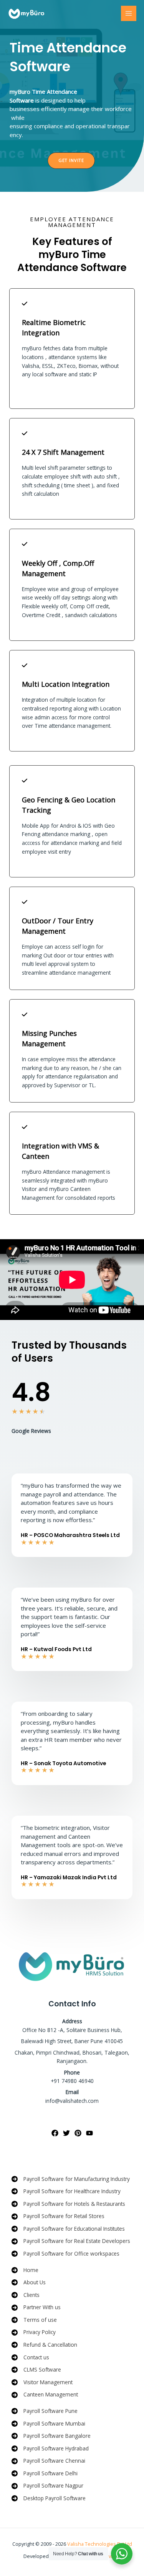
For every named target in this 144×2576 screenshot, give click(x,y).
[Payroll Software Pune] (45, 2411)
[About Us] (29, 2283)
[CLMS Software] (36, 2370)
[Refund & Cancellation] (44, 2345)
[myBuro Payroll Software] (27, 13)
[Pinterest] (78, 2133)
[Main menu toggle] (129, 14)
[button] (71, 161)
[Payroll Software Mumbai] (48, 2424)
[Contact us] (30, 2358)
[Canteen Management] (45, 2395)
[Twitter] (66, 2133)
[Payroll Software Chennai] (48, 2461)
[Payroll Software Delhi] (45, 2474)
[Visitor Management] (42, 2382)
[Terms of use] (34, 2320)
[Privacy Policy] (34, 2332)
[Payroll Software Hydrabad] (50, 2449)
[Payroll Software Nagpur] (47, 2486)
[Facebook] (55, 2133)
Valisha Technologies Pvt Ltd (100, 2544)
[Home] (25, 2270)
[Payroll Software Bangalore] (51, 2436)
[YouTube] (89, 2133)
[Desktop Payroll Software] (49, 2498)
